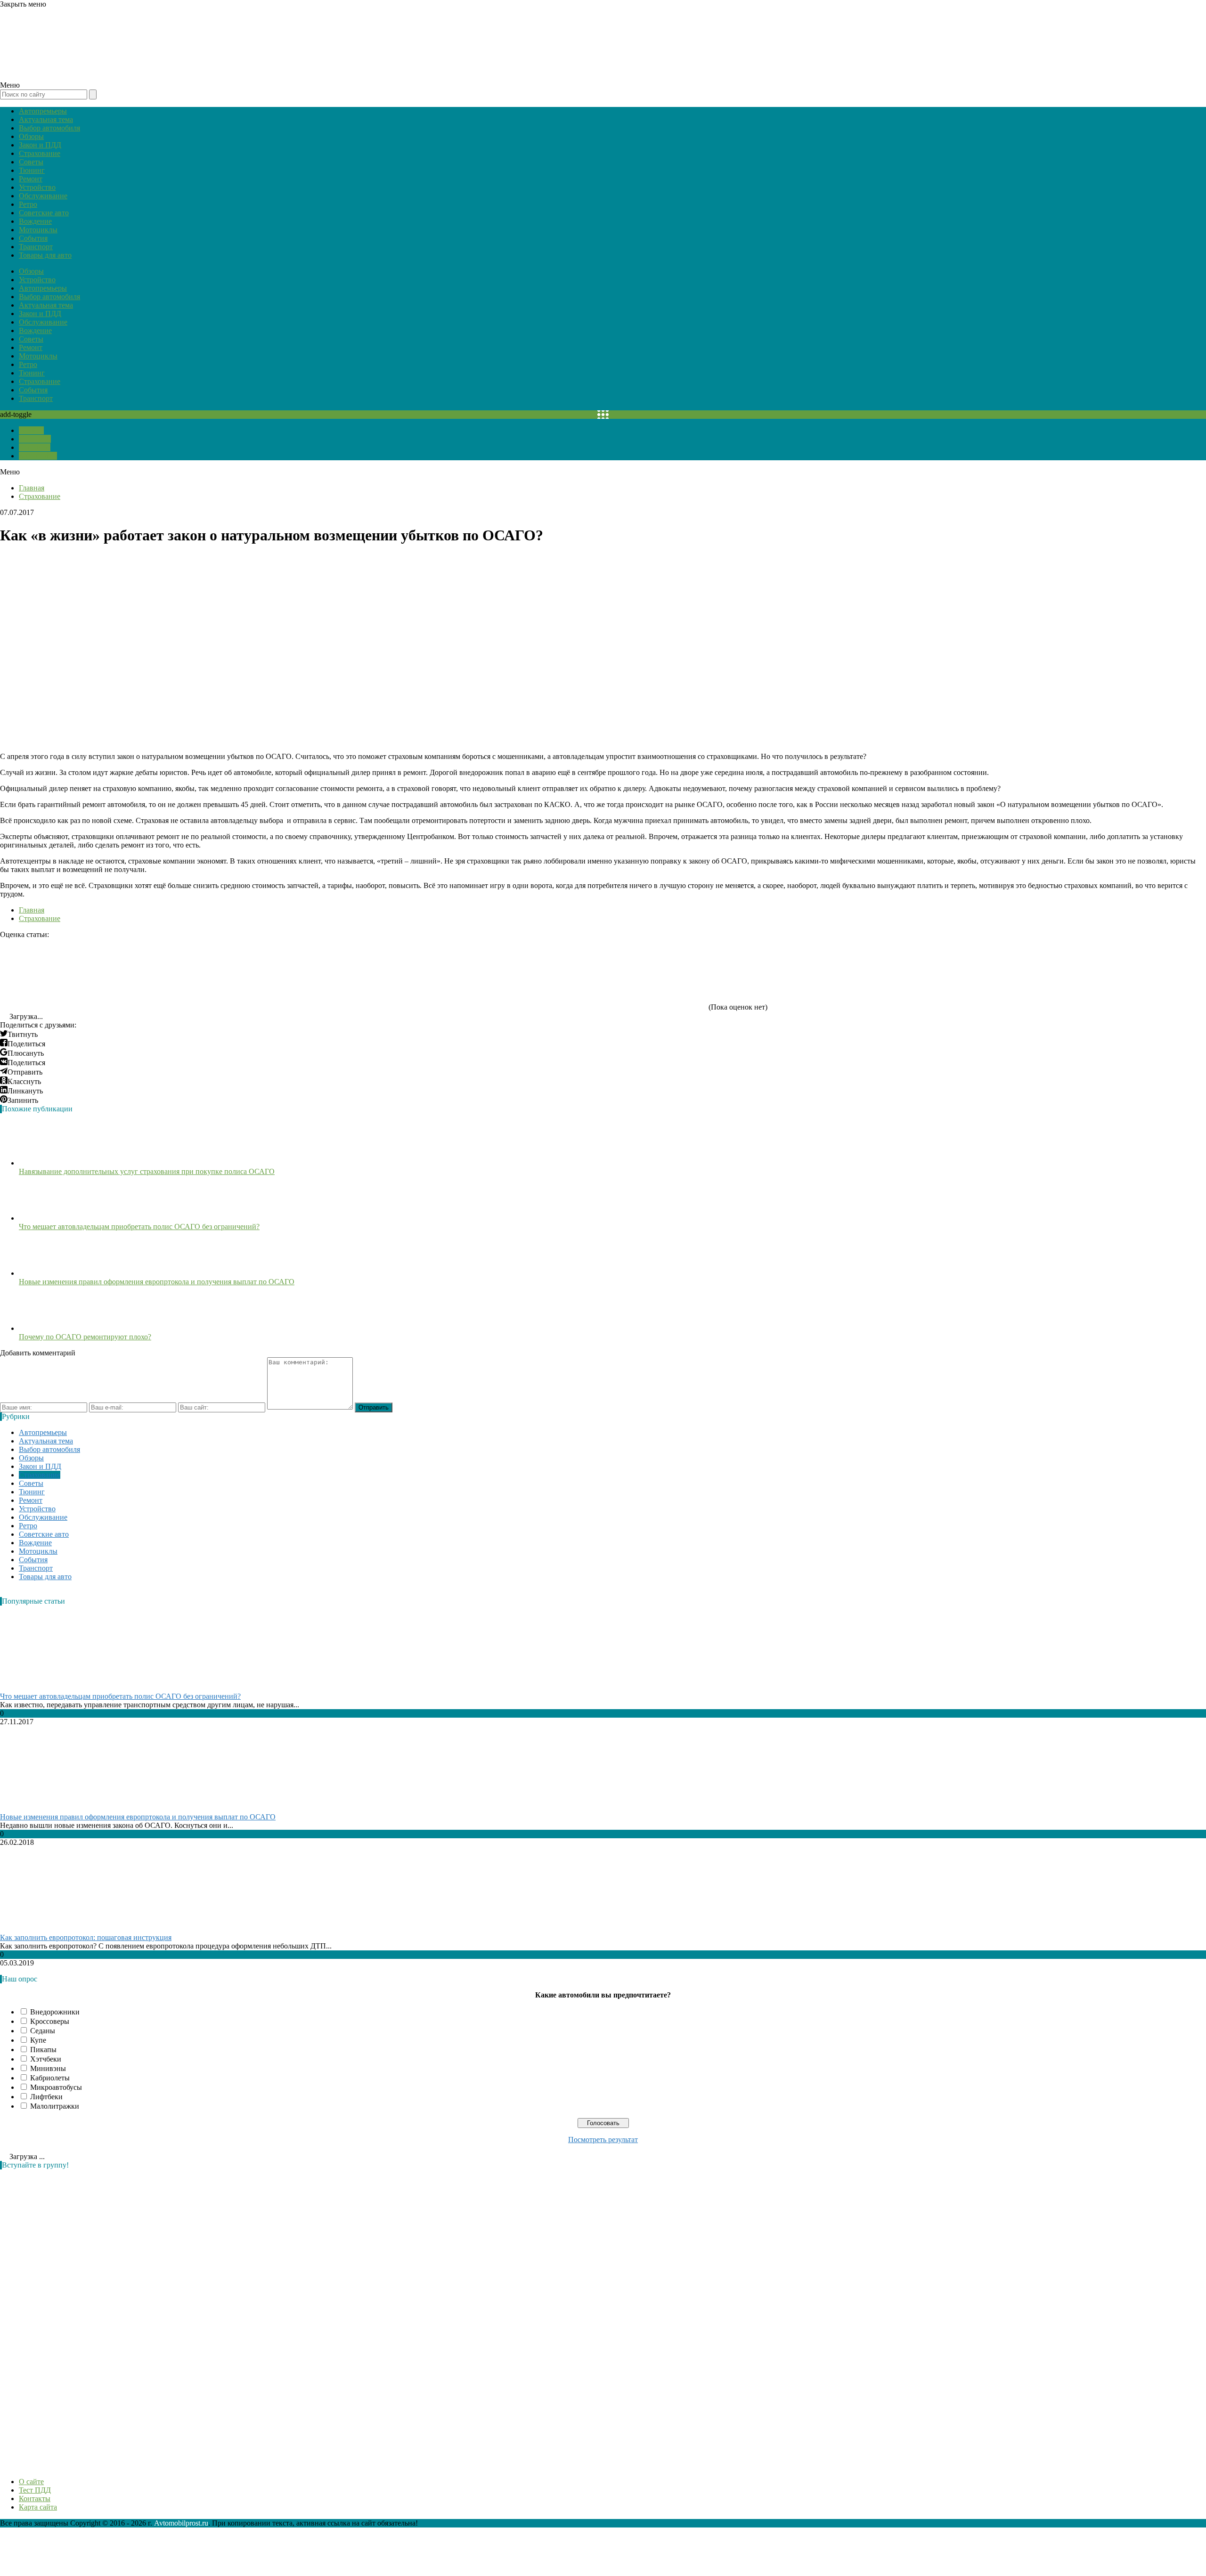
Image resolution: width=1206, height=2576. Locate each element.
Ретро (28, 204)
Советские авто (44, 213)
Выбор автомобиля (49, 128)
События (33, 238)
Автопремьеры (43, 111)
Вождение (35, 221)
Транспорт (36, 247)
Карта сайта (38, 456)
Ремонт (31, 179)
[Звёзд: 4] (495, 974)
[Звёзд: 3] (353, 974)
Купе (38, 2040)
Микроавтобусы (56, 2087)
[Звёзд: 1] (71, 974)
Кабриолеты (50, 2078)
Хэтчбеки (46, 2059)
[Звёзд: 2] (212, 974)
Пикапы (43, 2050)
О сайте (31, 430)
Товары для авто (45, 255)
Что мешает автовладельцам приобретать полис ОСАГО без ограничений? (139, 1227)
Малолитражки (55, 2106)
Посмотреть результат (603, 2140)
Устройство (37, 187)
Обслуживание (43, 196)
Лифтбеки (46, 2097)
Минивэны (48, 2068)
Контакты (35, 447)
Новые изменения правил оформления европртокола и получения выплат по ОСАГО (157, 1282)
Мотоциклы (38, 230)
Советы (31, 162)
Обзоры (31, 136)
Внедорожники (55, 2012)
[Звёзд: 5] (636, 974)
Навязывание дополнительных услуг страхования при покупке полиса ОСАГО (147, 1171)
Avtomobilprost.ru (181, 2523)
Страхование (40, 153)
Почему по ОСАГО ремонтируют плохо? (85, 1337)
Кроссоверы (50, 2021)
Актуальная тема (46, 119)
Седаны (43, 2031)
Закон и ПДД (40, 145)
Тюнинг (32, 170)
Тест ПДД (35, 439)
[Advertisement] (71, 2318)
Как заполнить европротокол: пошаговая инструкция (86, 1937)
